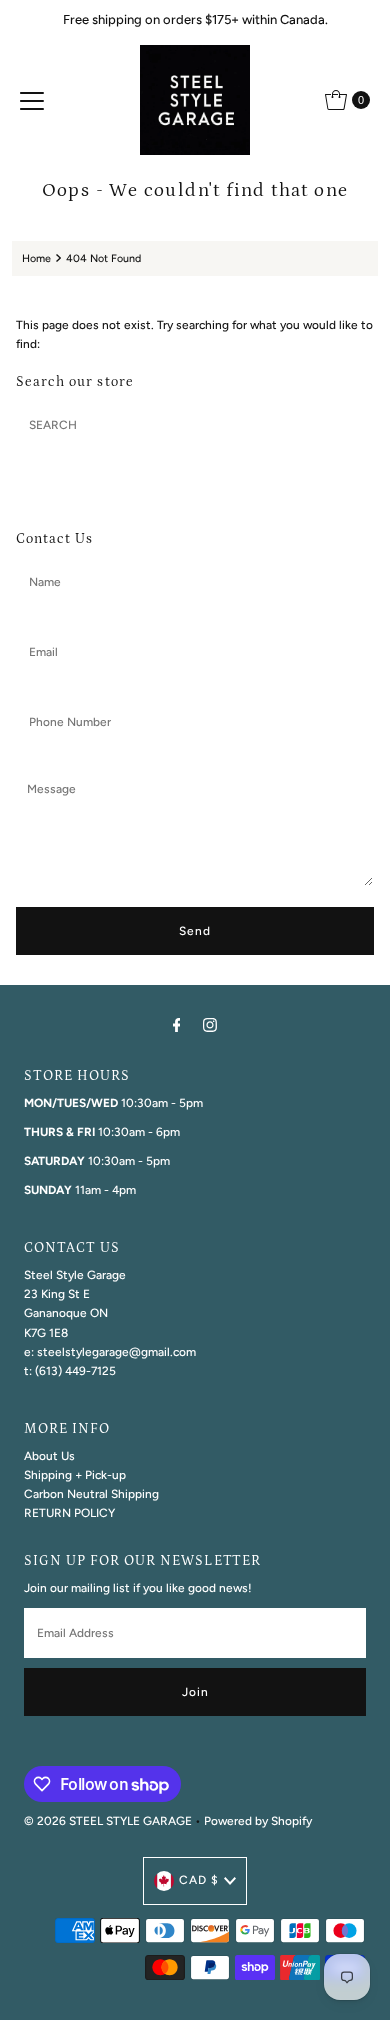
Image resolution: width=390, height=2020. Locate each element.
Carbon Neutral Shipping (91, 1494)
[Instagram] (210, 1024)
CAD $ (199, 1880)
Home (36, 258)
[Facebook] (177, 1024)
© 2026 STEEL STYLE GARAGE (108, 1821)
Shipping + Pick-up (75, 1475)
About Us (49, 1456)
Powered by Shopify (258, 1821)
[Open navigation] (32, 100)
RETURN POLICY (69, 1513)
